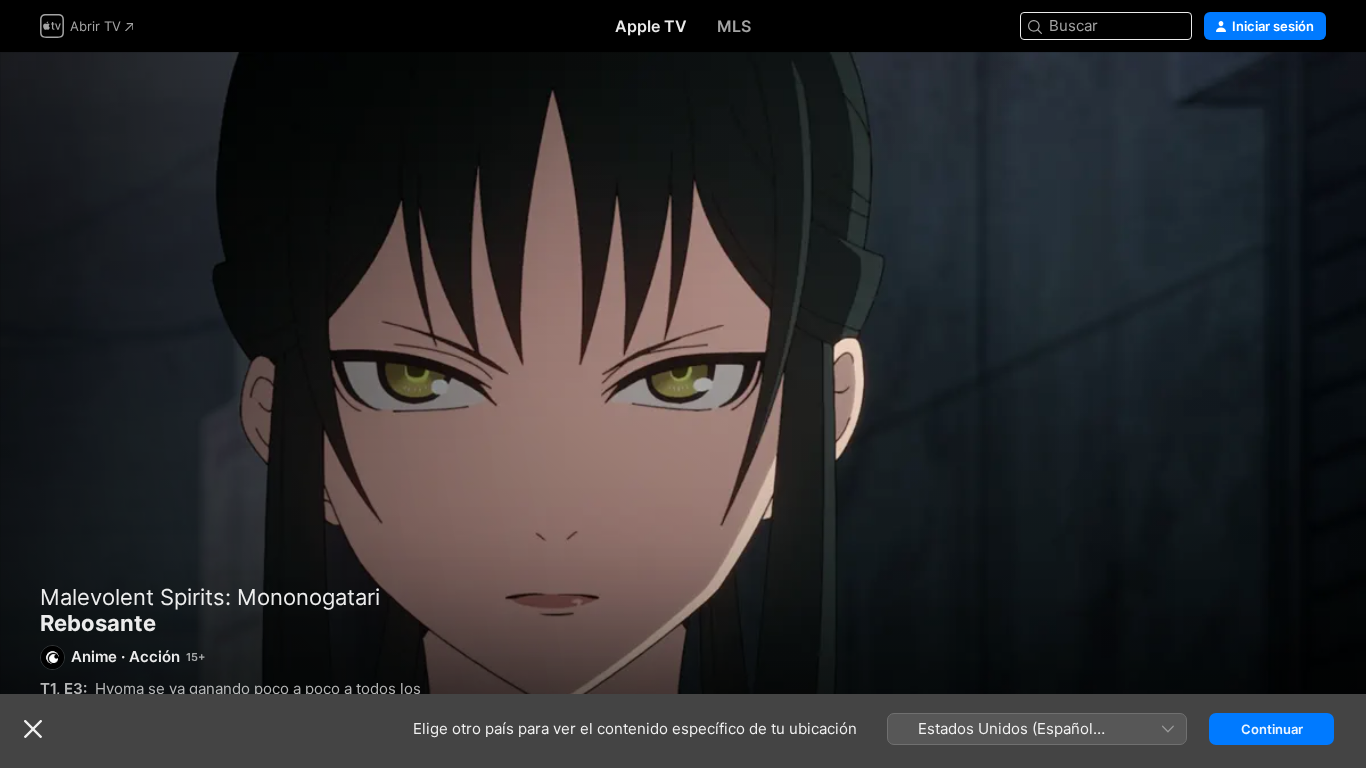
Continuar (1272, 729)
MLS (734, 26)
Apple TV (651, 26)
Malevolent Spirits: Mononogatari (210, 597)
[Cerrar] (33, 729)
